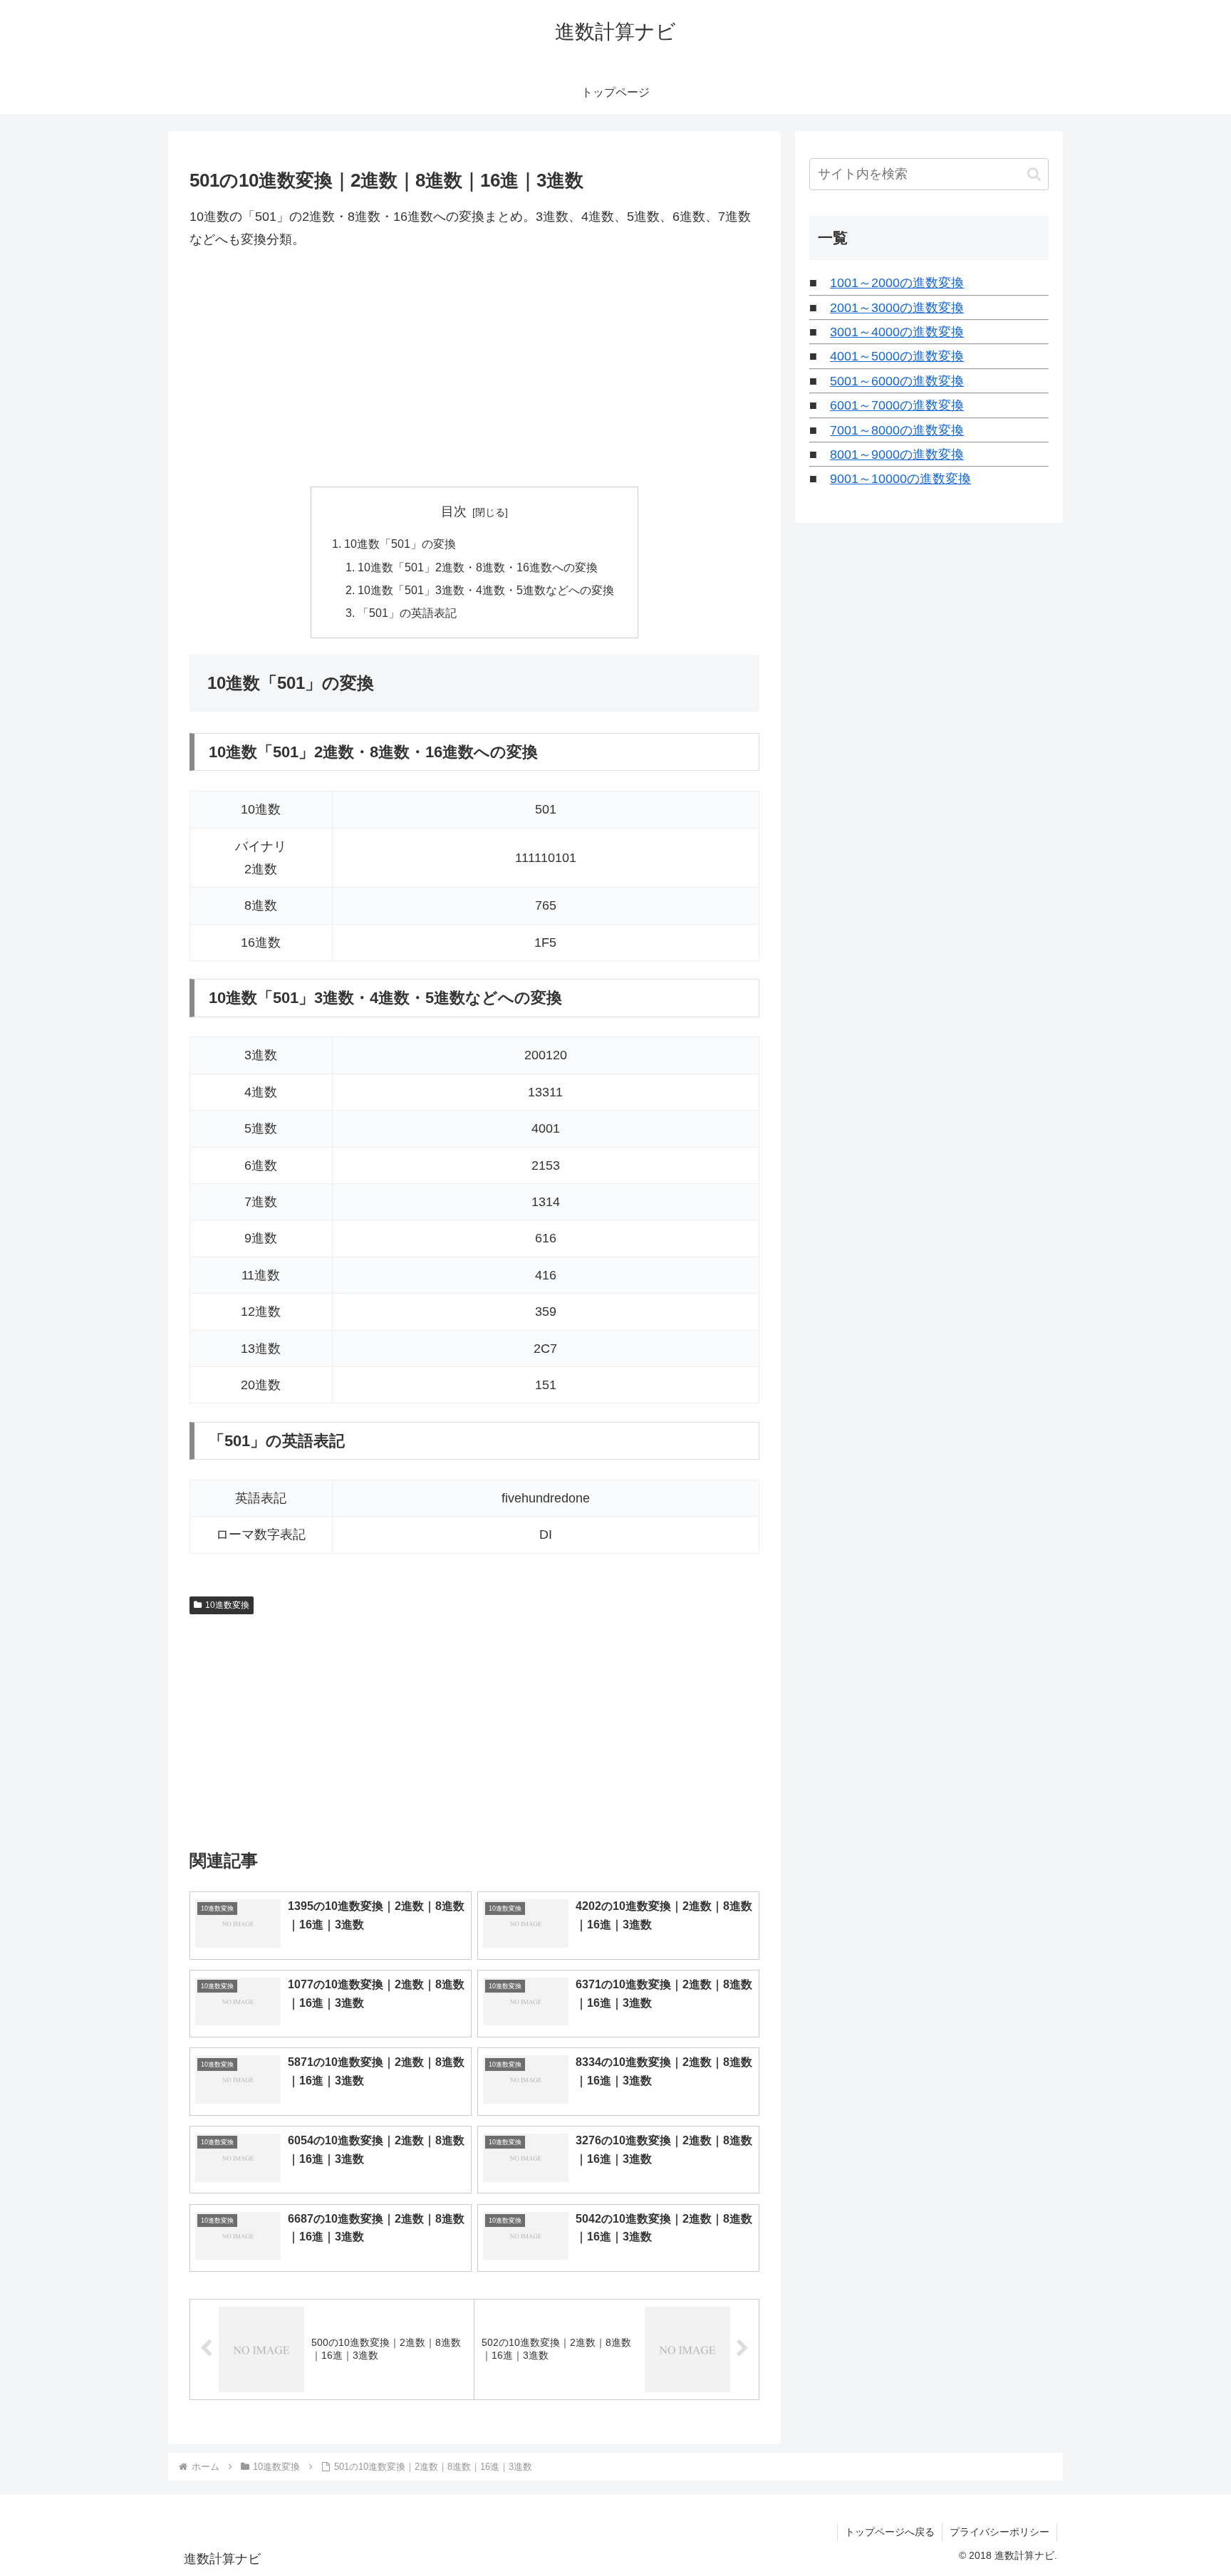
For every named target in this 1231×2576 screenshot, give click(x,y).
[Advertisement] (474, 369)
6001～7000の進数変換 (897, 405)
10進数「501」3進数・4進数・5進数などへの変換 (486, 590)
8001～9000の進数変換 (897, 455)
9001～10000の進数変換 (900, 479)
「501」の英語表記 (407, 613)
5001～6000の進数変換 (897, 381)
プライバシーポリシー (999, 2532)
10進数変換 (227, 1605)
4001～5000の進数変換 (897, 356)
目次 (454, 511)
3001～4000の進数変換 (897, 332)
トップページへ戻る (890, 2532)
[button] (1034, 174)
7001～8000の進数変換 (897, 430)
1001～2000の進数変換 (897, 283)
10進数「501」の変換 (400, 544)
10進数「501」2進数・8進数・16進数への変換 (478, 567)
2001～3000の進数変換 (897, 308)
